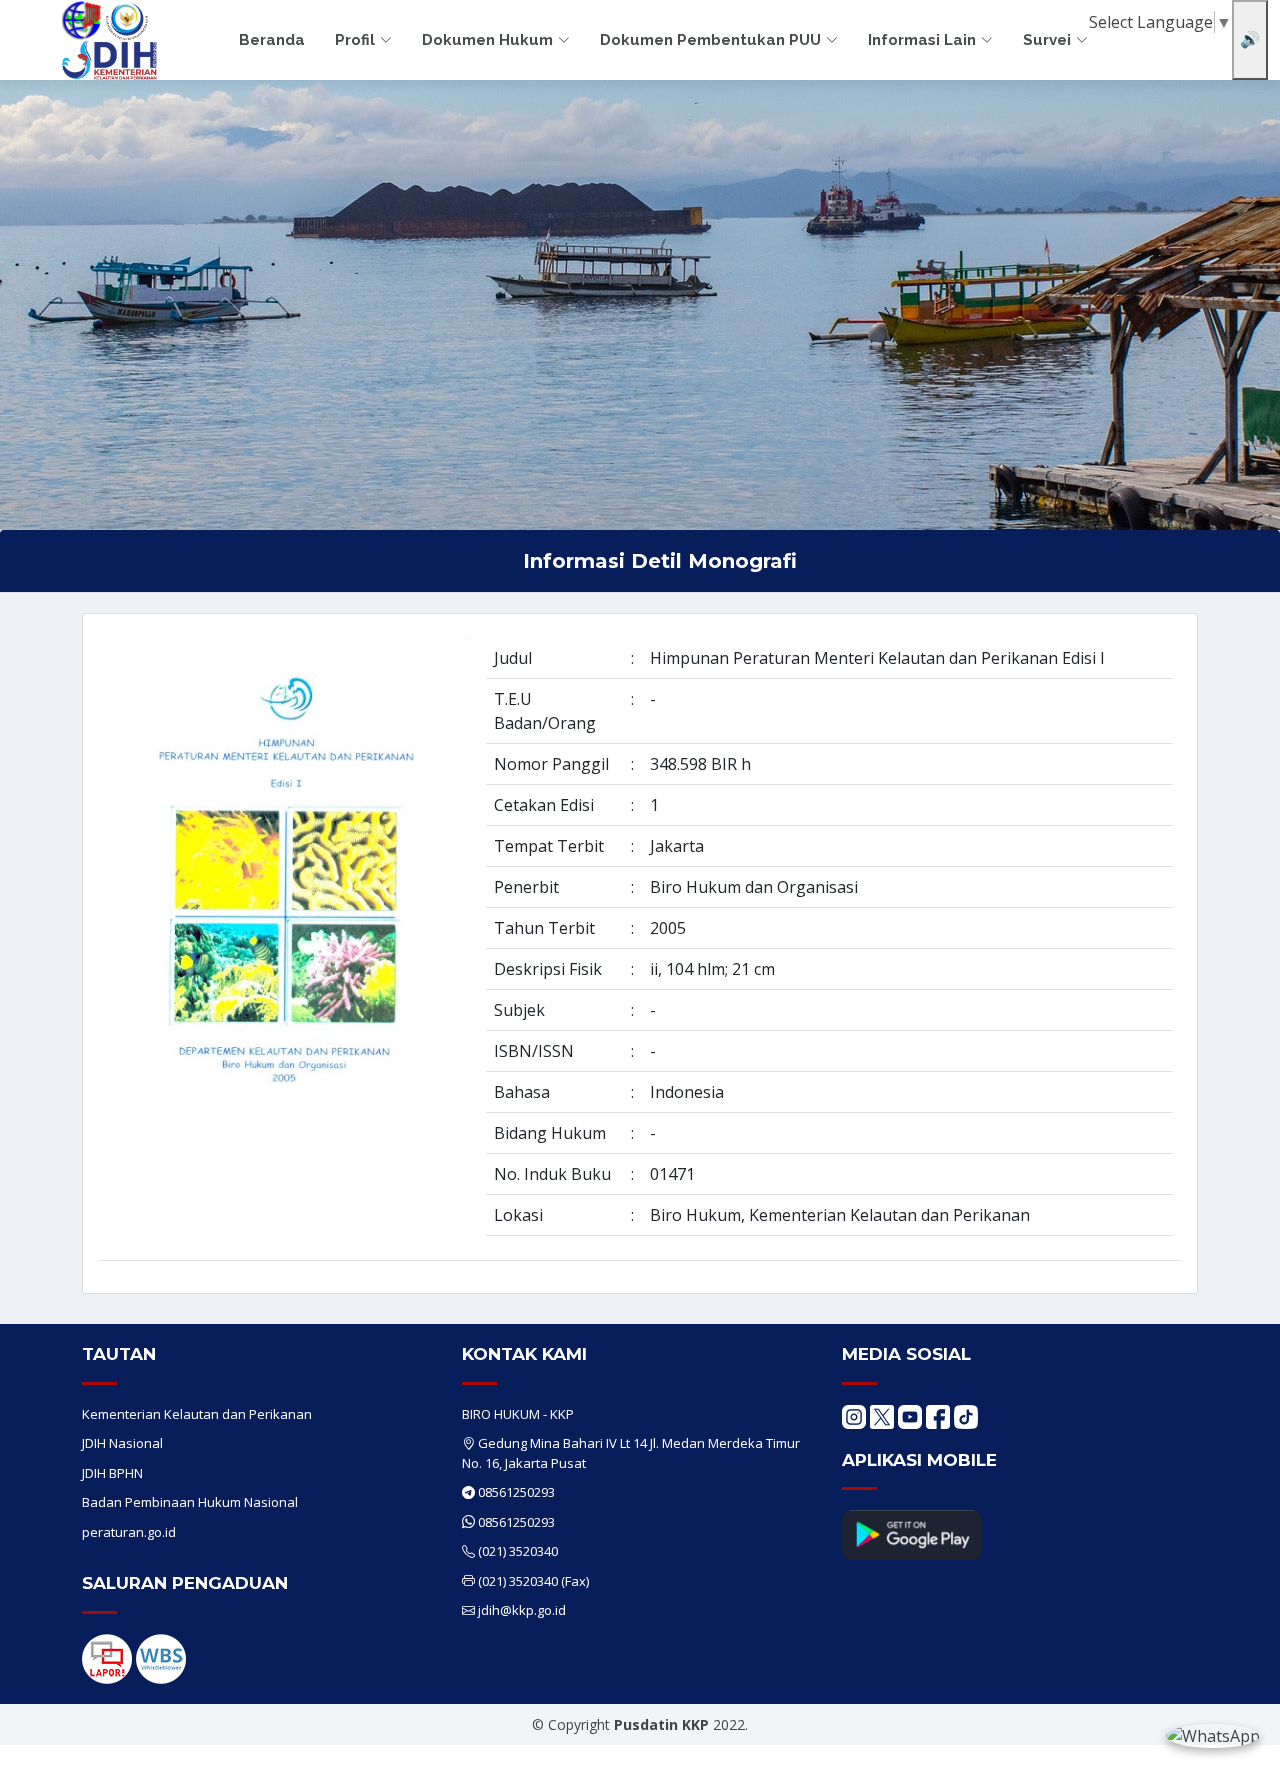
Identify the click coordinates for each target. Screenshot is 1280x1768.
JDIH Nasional (122, 1443)
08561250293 (516, 1492)
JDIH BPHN (112, 1473)
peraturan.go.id (129, 1532)
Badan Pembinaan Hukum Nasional (190, 1502)
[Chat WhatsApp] (1213, 1735)
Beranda (272, 40)
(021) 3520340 (518, 1551)
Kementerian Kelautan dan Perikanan (197, 1414)
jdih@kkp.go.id (522, 1610)
